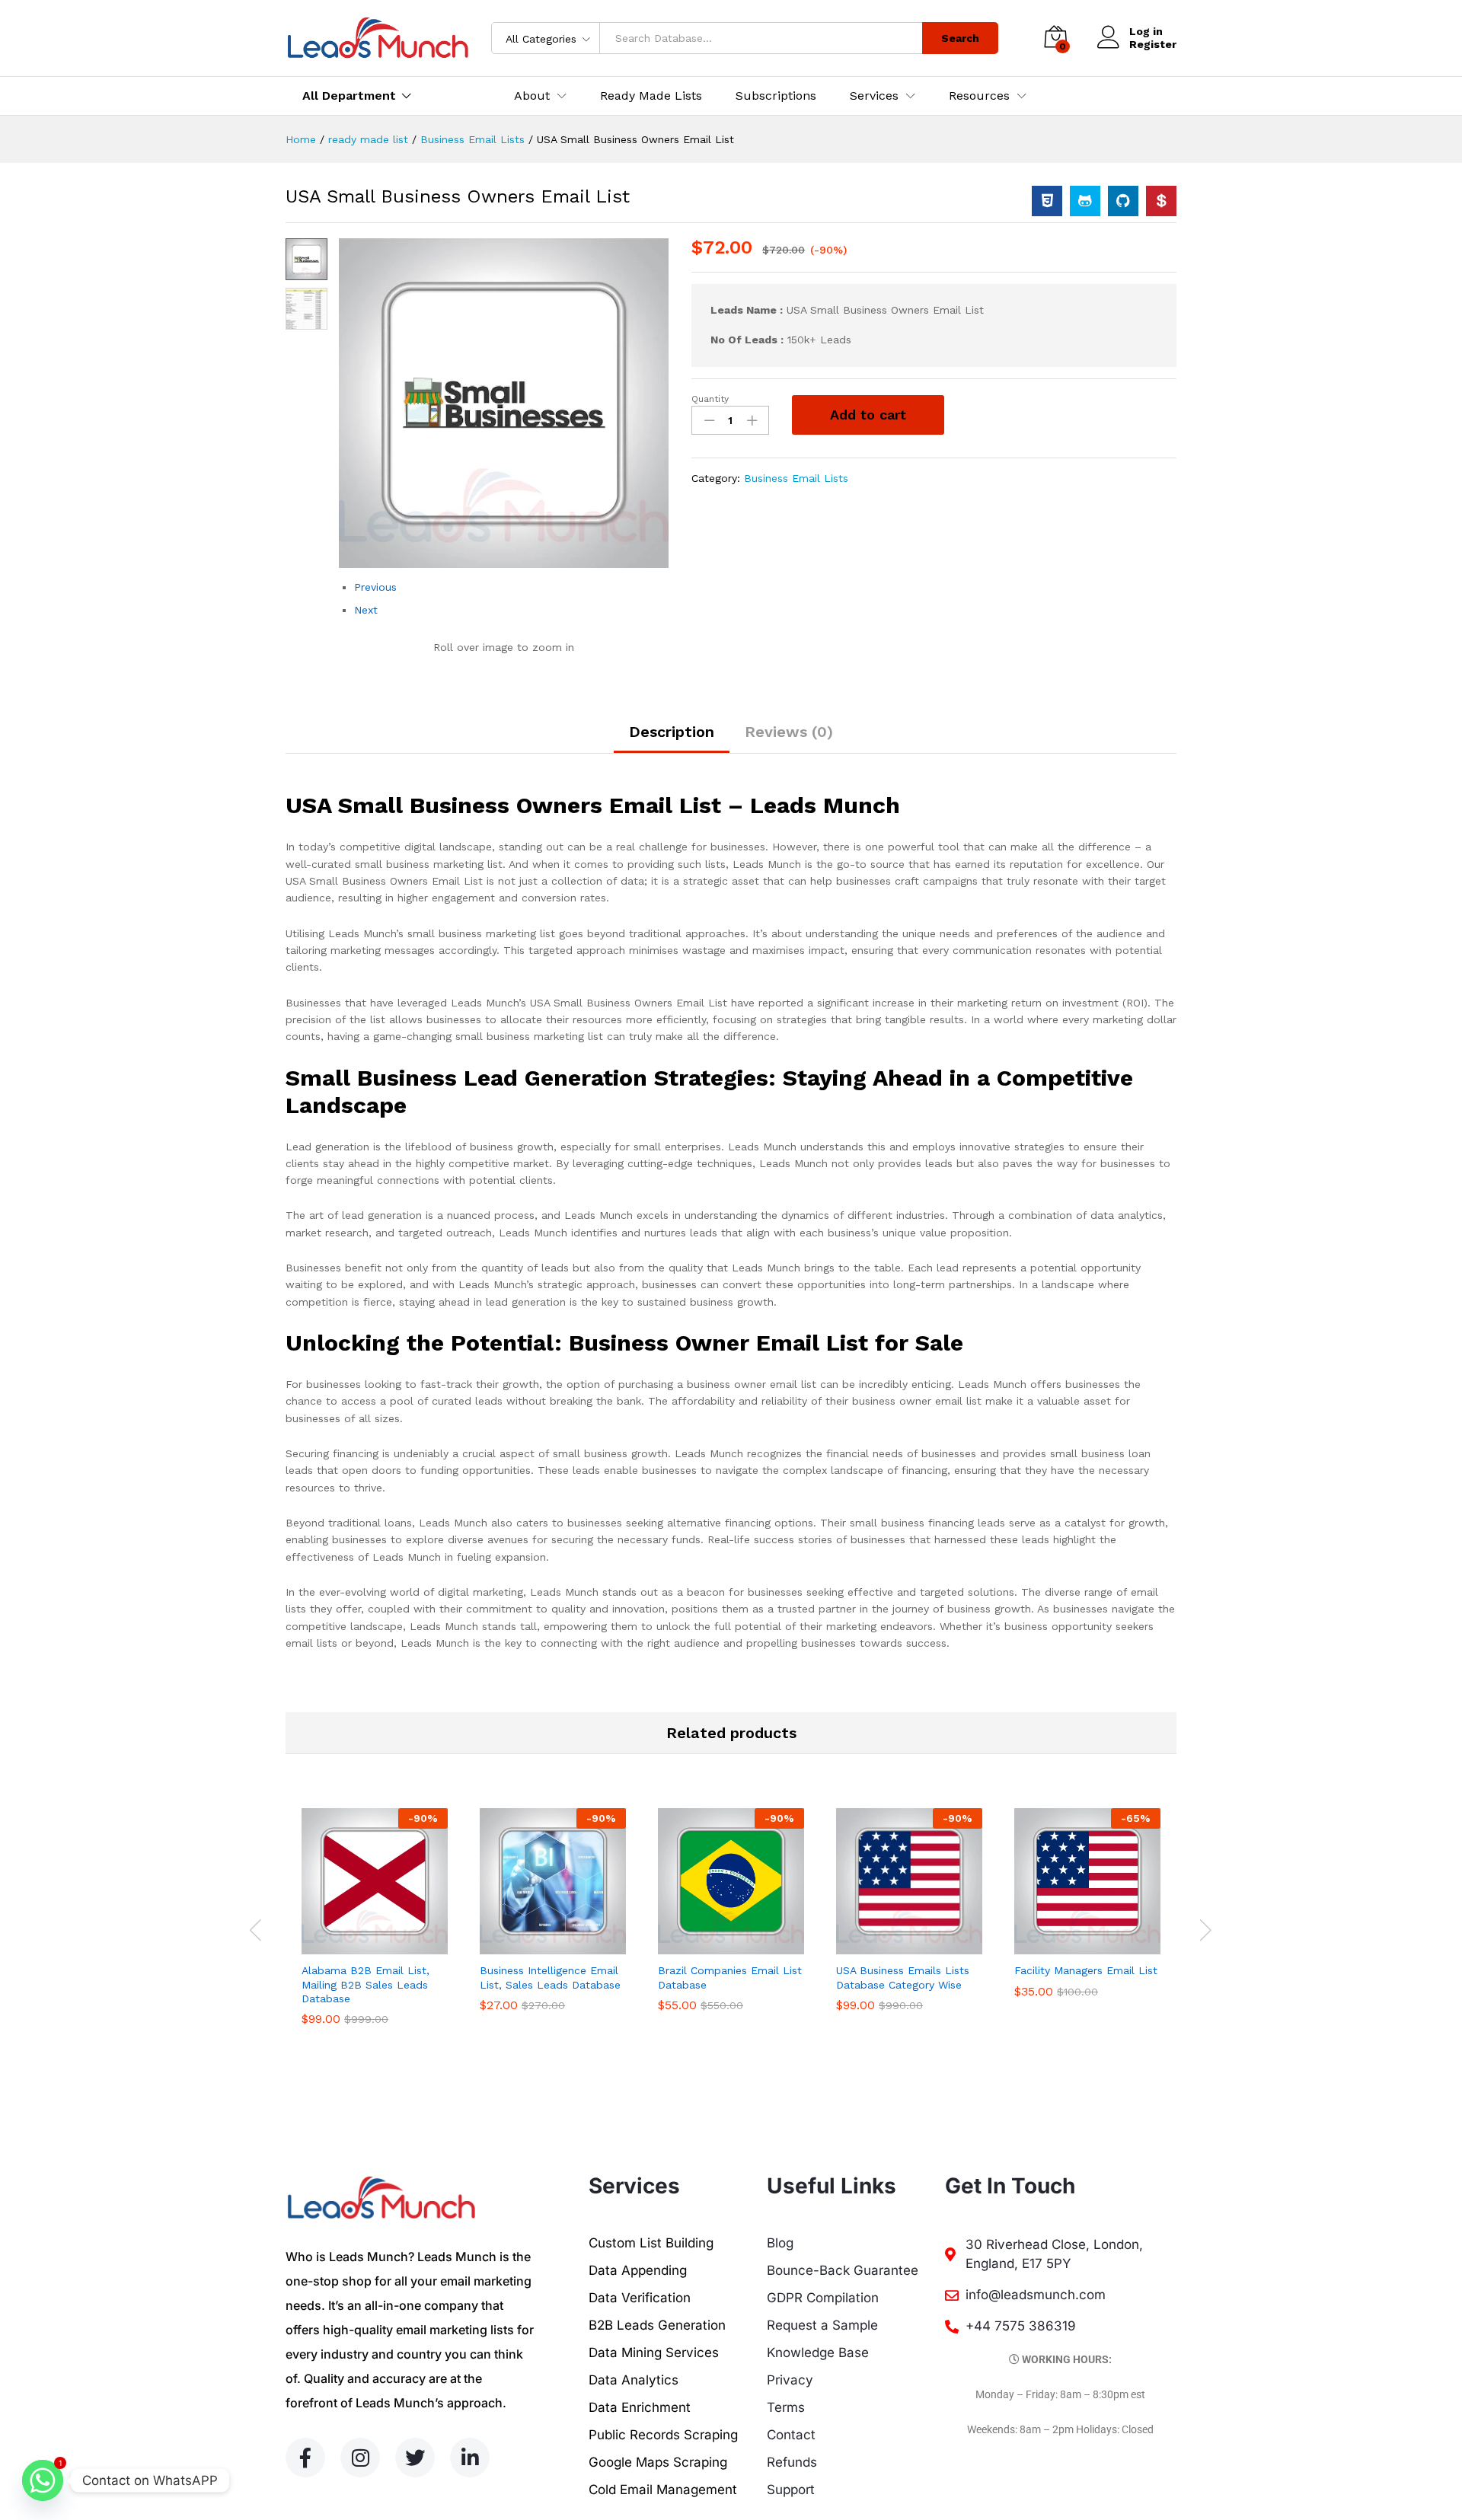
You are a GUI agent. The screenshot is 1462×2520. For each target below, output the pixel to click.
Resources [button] (979, 96)
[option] (375, 1928)
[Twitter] (415, 2458)
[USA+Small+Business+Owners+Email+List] (1085, 201)
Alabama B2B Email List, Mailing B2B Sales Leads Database (365, 1984)
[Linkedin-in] (470, 2458)
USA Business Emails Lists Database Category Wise (903, 1977)
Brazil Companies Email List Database (730, 1977)
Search (960, 38)
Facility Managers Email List (1086, 1970)
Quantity (710, 399)
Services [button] (874, 96)
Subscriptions (776, 96)
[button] (357, 1945)
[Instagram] (360, 2458)
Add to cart (868, 415)
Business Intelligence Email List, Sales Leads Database (550, 1977)
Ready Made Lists (651, 96)
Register (1153, 44)
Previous (375, 587)
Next (366, 610)
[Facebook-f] (305, 2458)
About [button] (532, 96)
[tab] (672, 738)
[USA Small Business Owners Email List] (1047, 201)
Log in (1146, 31)
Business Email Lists (796, 478)
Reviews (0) (789, 732)
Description (672, 732)
